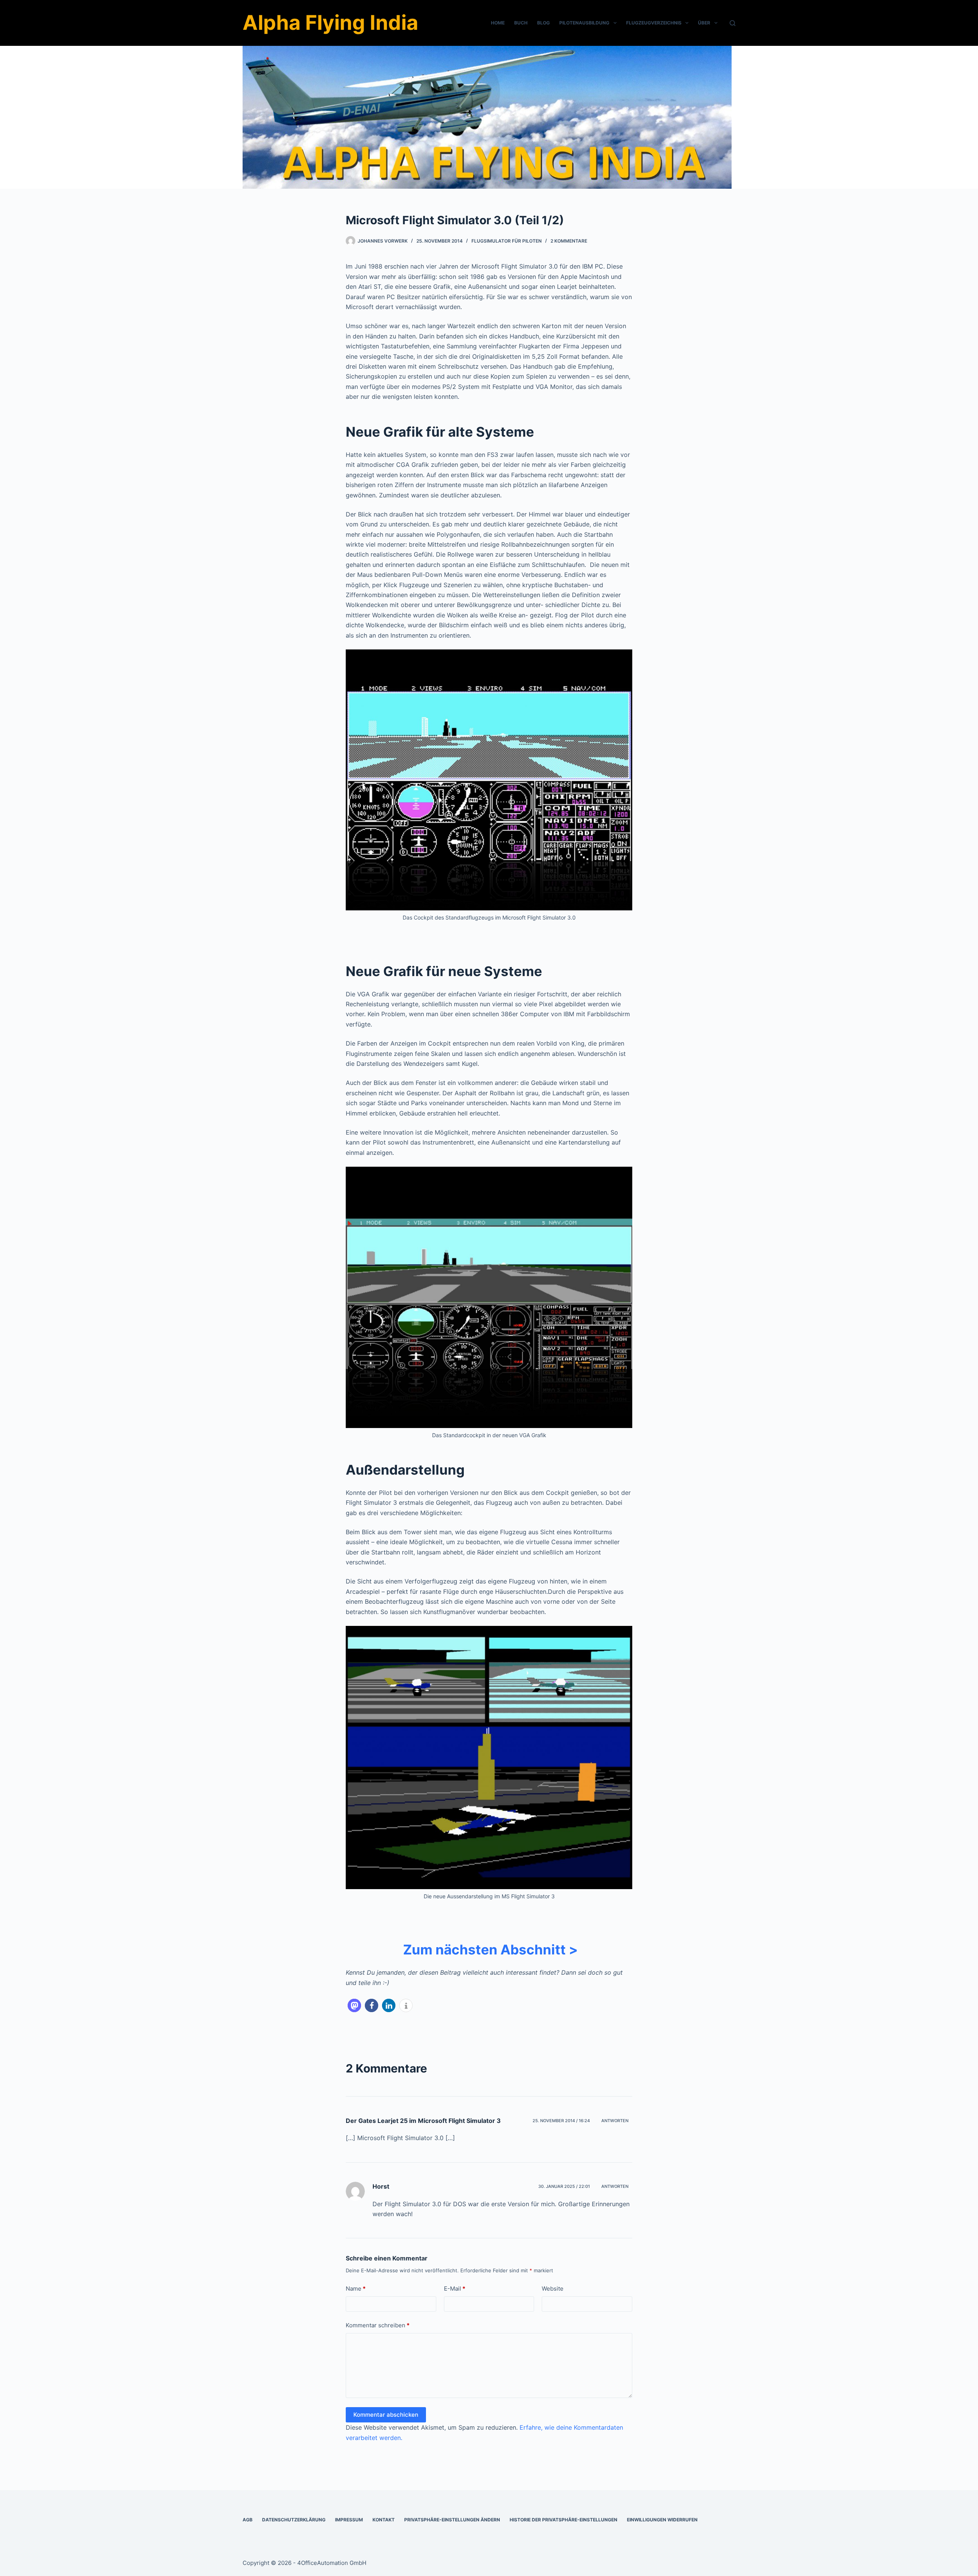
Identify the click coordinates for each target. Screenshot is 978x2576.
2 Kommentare (569, 241)
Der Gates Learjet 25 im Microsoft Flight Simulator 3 (423, 2121)
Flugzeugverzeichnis (654, 23)
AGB (248, 2520)
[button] (354, 2005)
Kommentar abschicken (386, 2415)
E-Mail (455, 2289)
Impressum (349, 2520)
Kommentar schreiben (378, 2325)
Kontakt (384, 2520)
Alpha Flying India (330, 23)
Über (704, 23)
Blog (543, 23)
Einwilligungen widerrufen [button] (662, 2520)
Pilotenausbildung (584, 23)
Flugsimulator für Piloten (507, 241)
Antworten (615, 2121)
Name (356, 2289)
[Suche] (733, 23)
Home (498, 23)
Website (553, 2289)
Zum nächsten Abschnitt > (489, 1949)
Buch (521, 23)
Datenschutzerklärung (294, 2520)
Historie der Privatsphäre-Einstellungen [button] (563, 2520)
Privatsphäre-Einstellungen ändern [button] (452, 2520)
